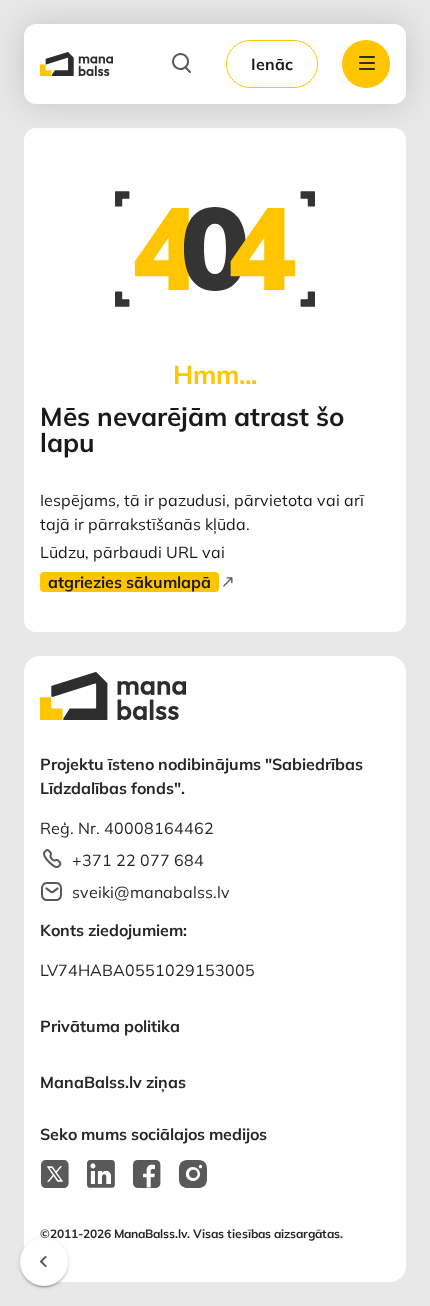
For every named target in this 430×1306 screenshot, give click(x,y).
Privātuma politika (110, 1026)
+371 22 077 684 (138, 860)
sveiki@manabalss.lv (151, 892)
